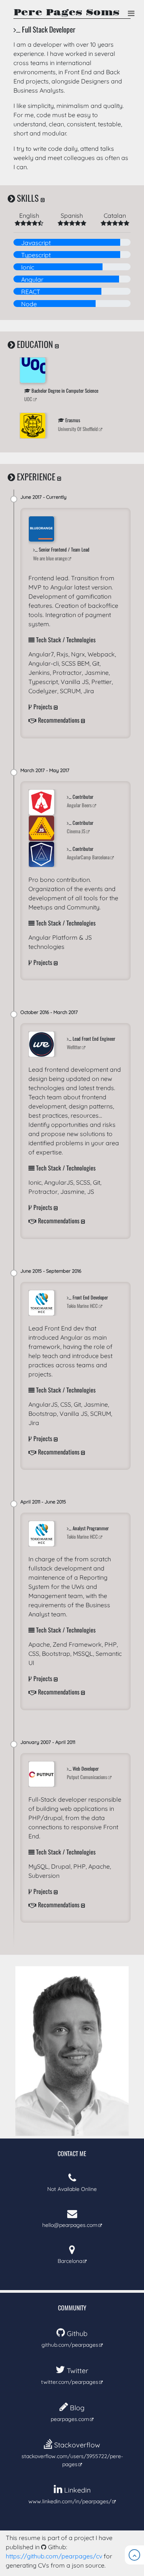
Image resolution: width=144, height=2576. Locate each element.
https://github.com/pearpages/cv (54, 2556)
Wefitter (74, 1047)
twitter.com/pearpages (70, 2376)
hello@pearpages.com (70, 2225)
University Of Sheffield (78, 429)
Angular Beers (79, 805)
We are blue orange (50, 558)
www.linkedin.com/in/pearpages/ (70, 2495)
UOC (28, 399)
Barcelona (70, 2261)
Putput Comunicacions (87, 1777)
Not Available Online (72, 2189)
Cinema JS (76, 831)
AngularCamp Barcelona (88, 857)
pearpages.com (70, 2413)
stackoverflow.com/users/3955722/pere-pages (72, 2454)
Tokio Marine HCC (82, 1306)
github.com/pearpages (70, 2339)
